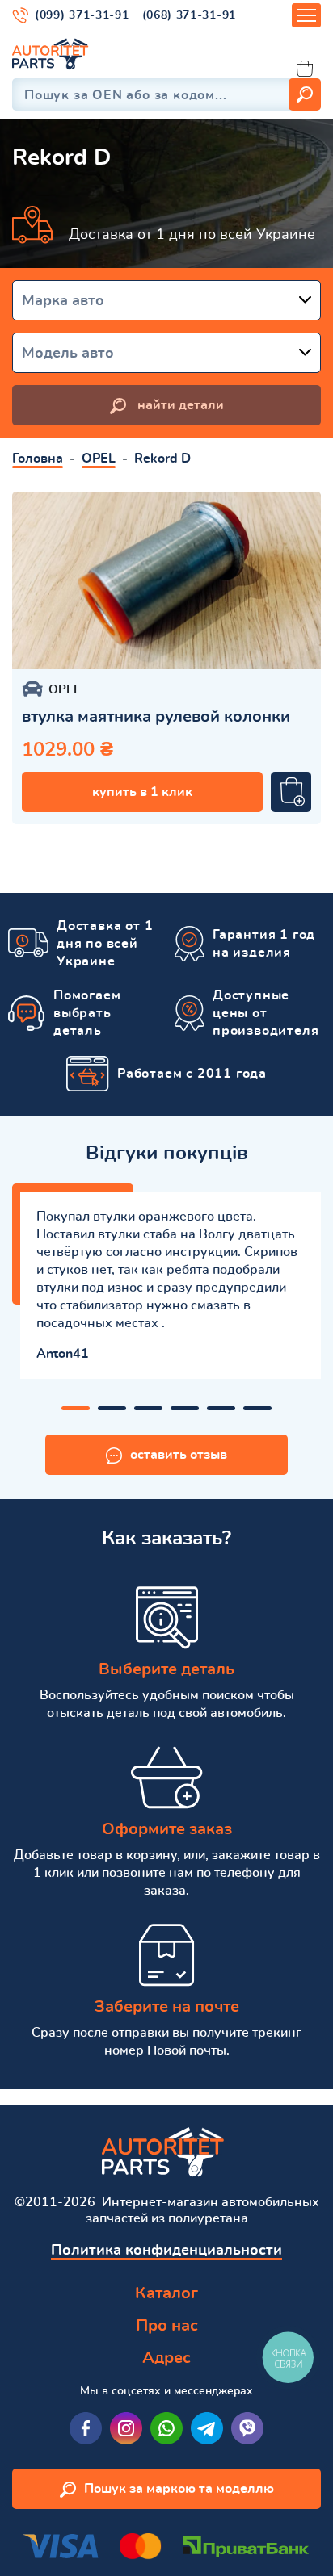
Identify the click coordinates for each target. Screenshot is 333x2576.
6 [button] (257, 1408)
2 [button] (112, 1408)
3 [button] (148, 1408)
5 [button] (221, 1408)
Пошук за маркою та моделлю (179, 2489)
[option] (166, 580)
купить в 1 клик (142, 792)
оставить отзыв (179, 1455)
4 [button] (185, 1408)
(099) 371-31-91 (82, 15)
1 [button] (76, 1408)
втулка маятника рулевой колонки (156, 717)
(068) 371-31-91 (190, 15)
